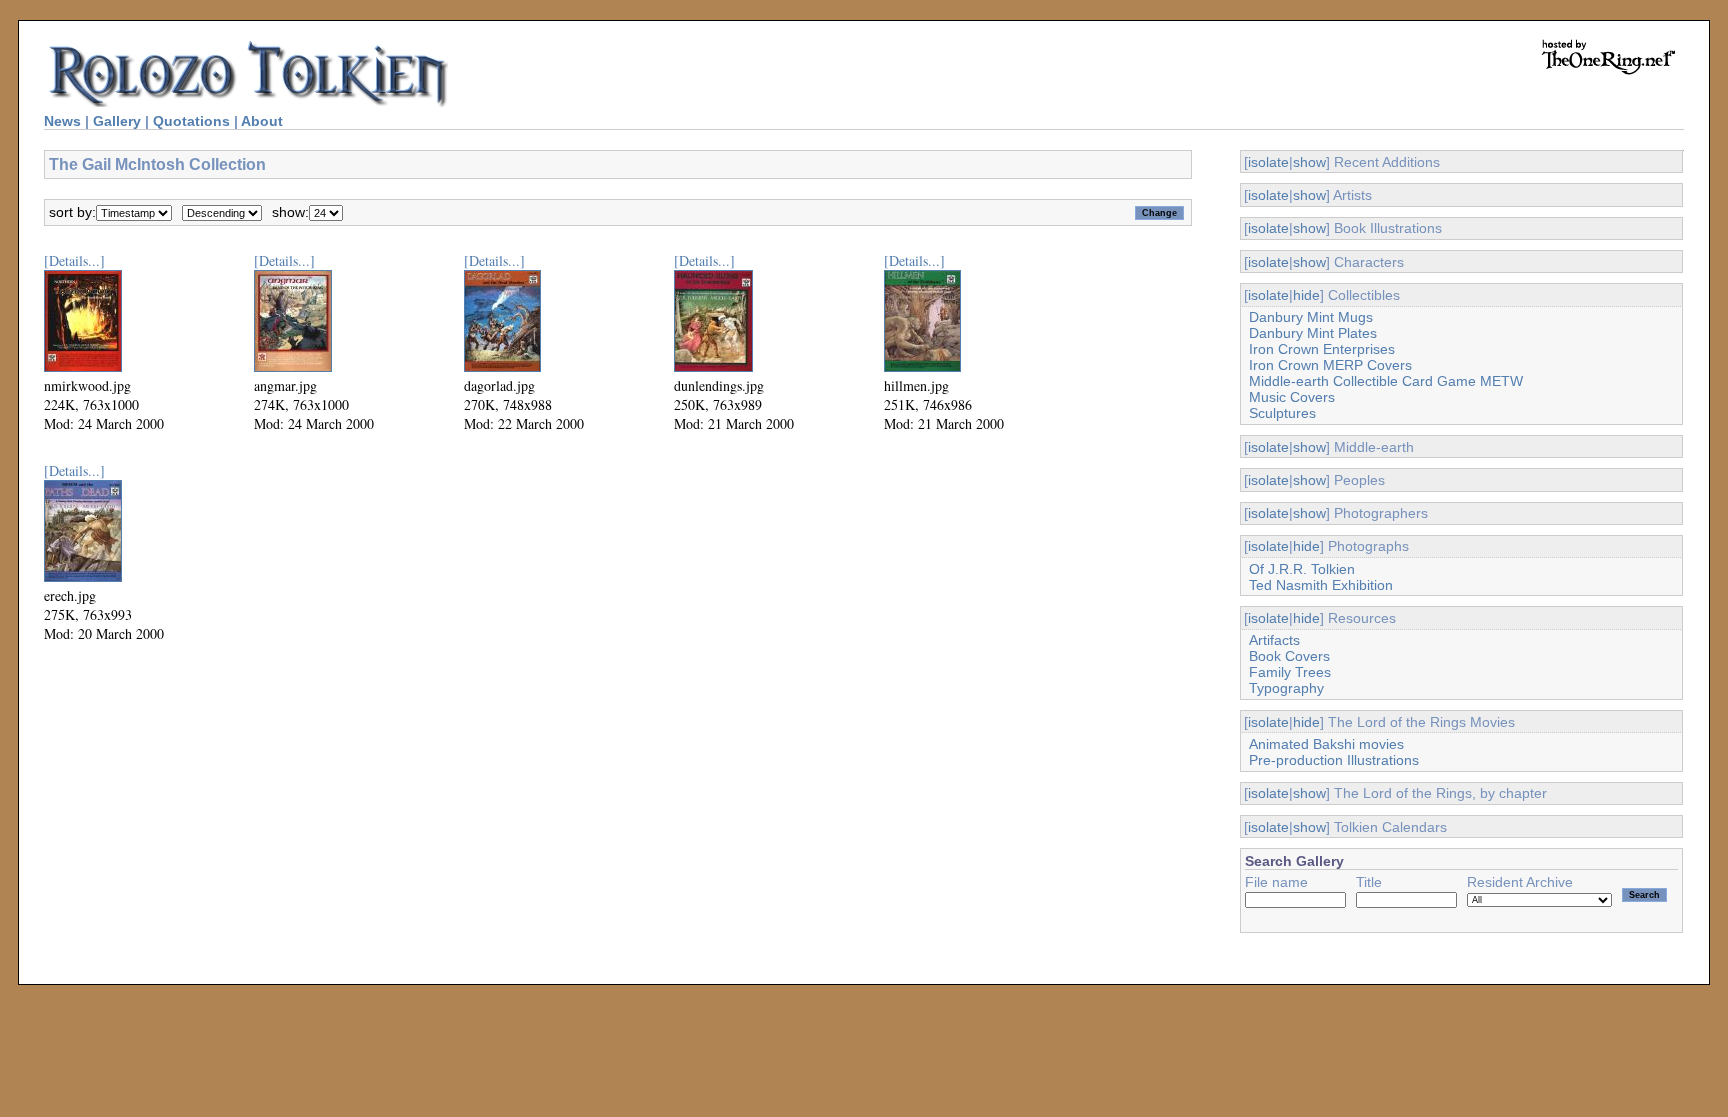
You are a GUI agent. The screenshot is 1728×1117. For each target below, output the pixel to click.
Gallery (117, 121)
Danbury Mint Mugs (1311, 317)
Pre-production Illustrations (1334, 760)
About (262, 121)
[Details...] (74, 260)
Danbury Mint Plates (1313, 333)
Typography (1286, 688)
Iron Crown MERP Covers (1330, 365)
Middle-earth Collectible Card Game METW (1386, 381)
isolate (1268, 162)
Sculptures (1282, 413)
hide (1306, 295)
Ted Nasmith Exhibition (1321, 585)
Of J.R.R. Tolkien (1302, 569)
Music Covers (1292, 397)
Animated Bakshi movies (1326, 744)
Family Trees (1290, 672)
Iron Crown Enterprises (1322, 349)
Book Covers (1289, 656)
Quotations (191, 121)
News (62, 121)
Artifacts (1274, 640)
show (1309, 162)
